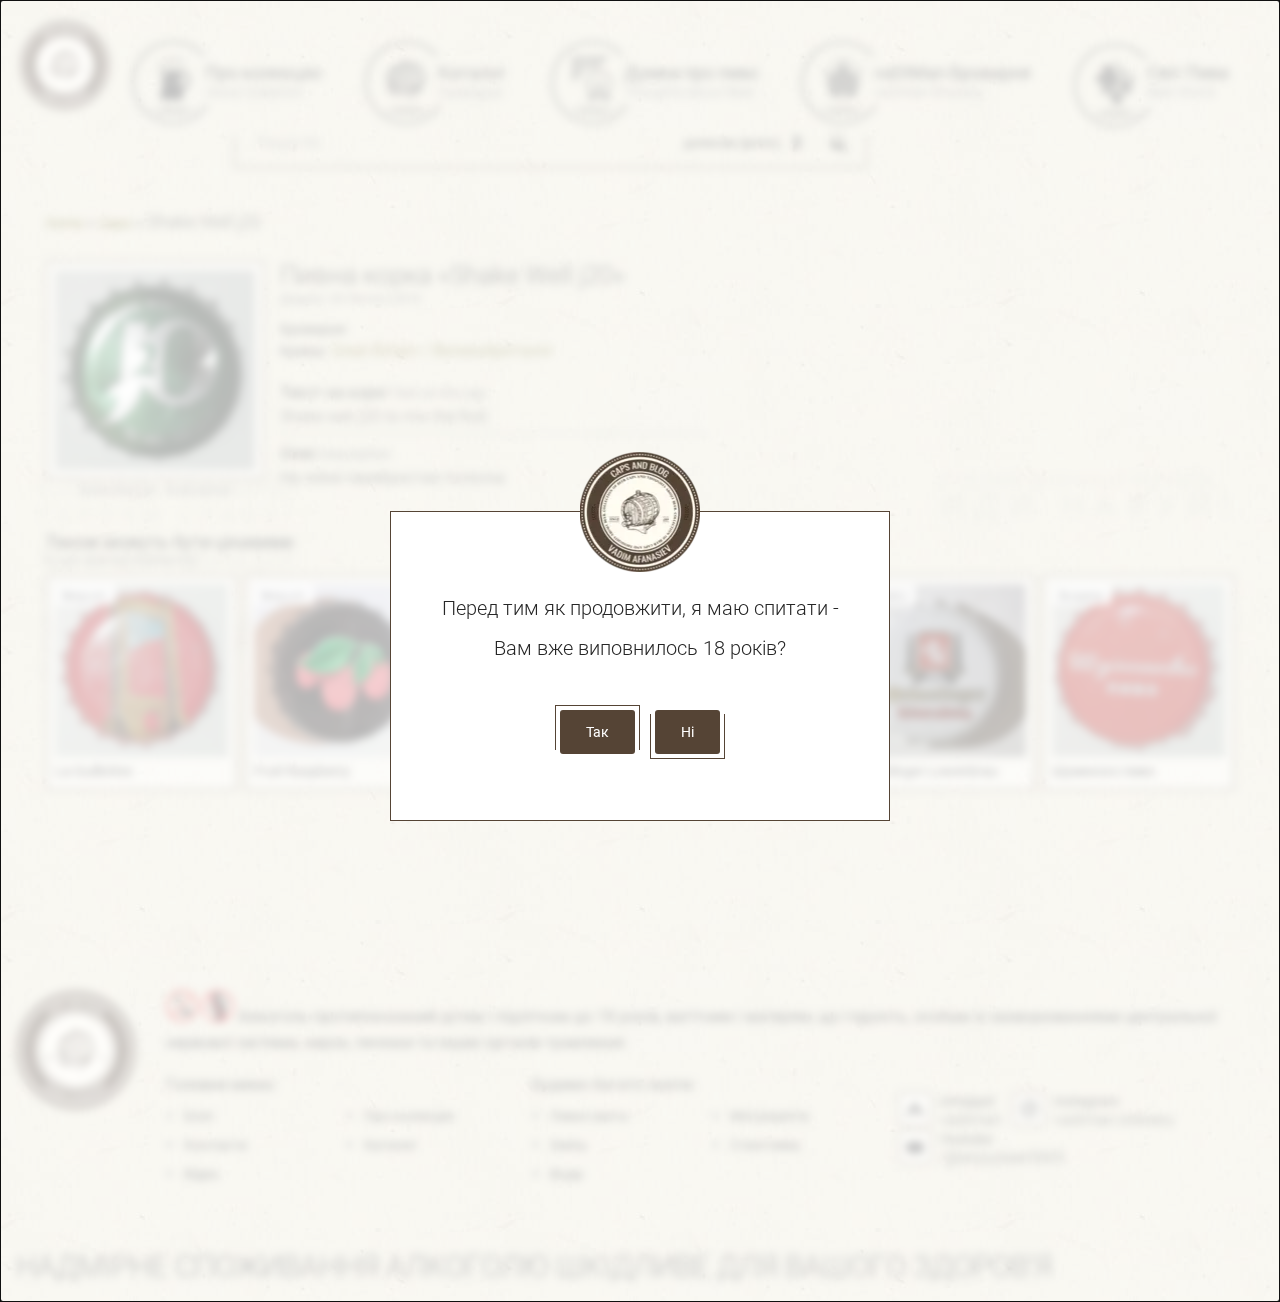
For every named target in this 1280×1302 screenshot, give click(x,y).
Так (597, 732)
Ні (687, 732)
